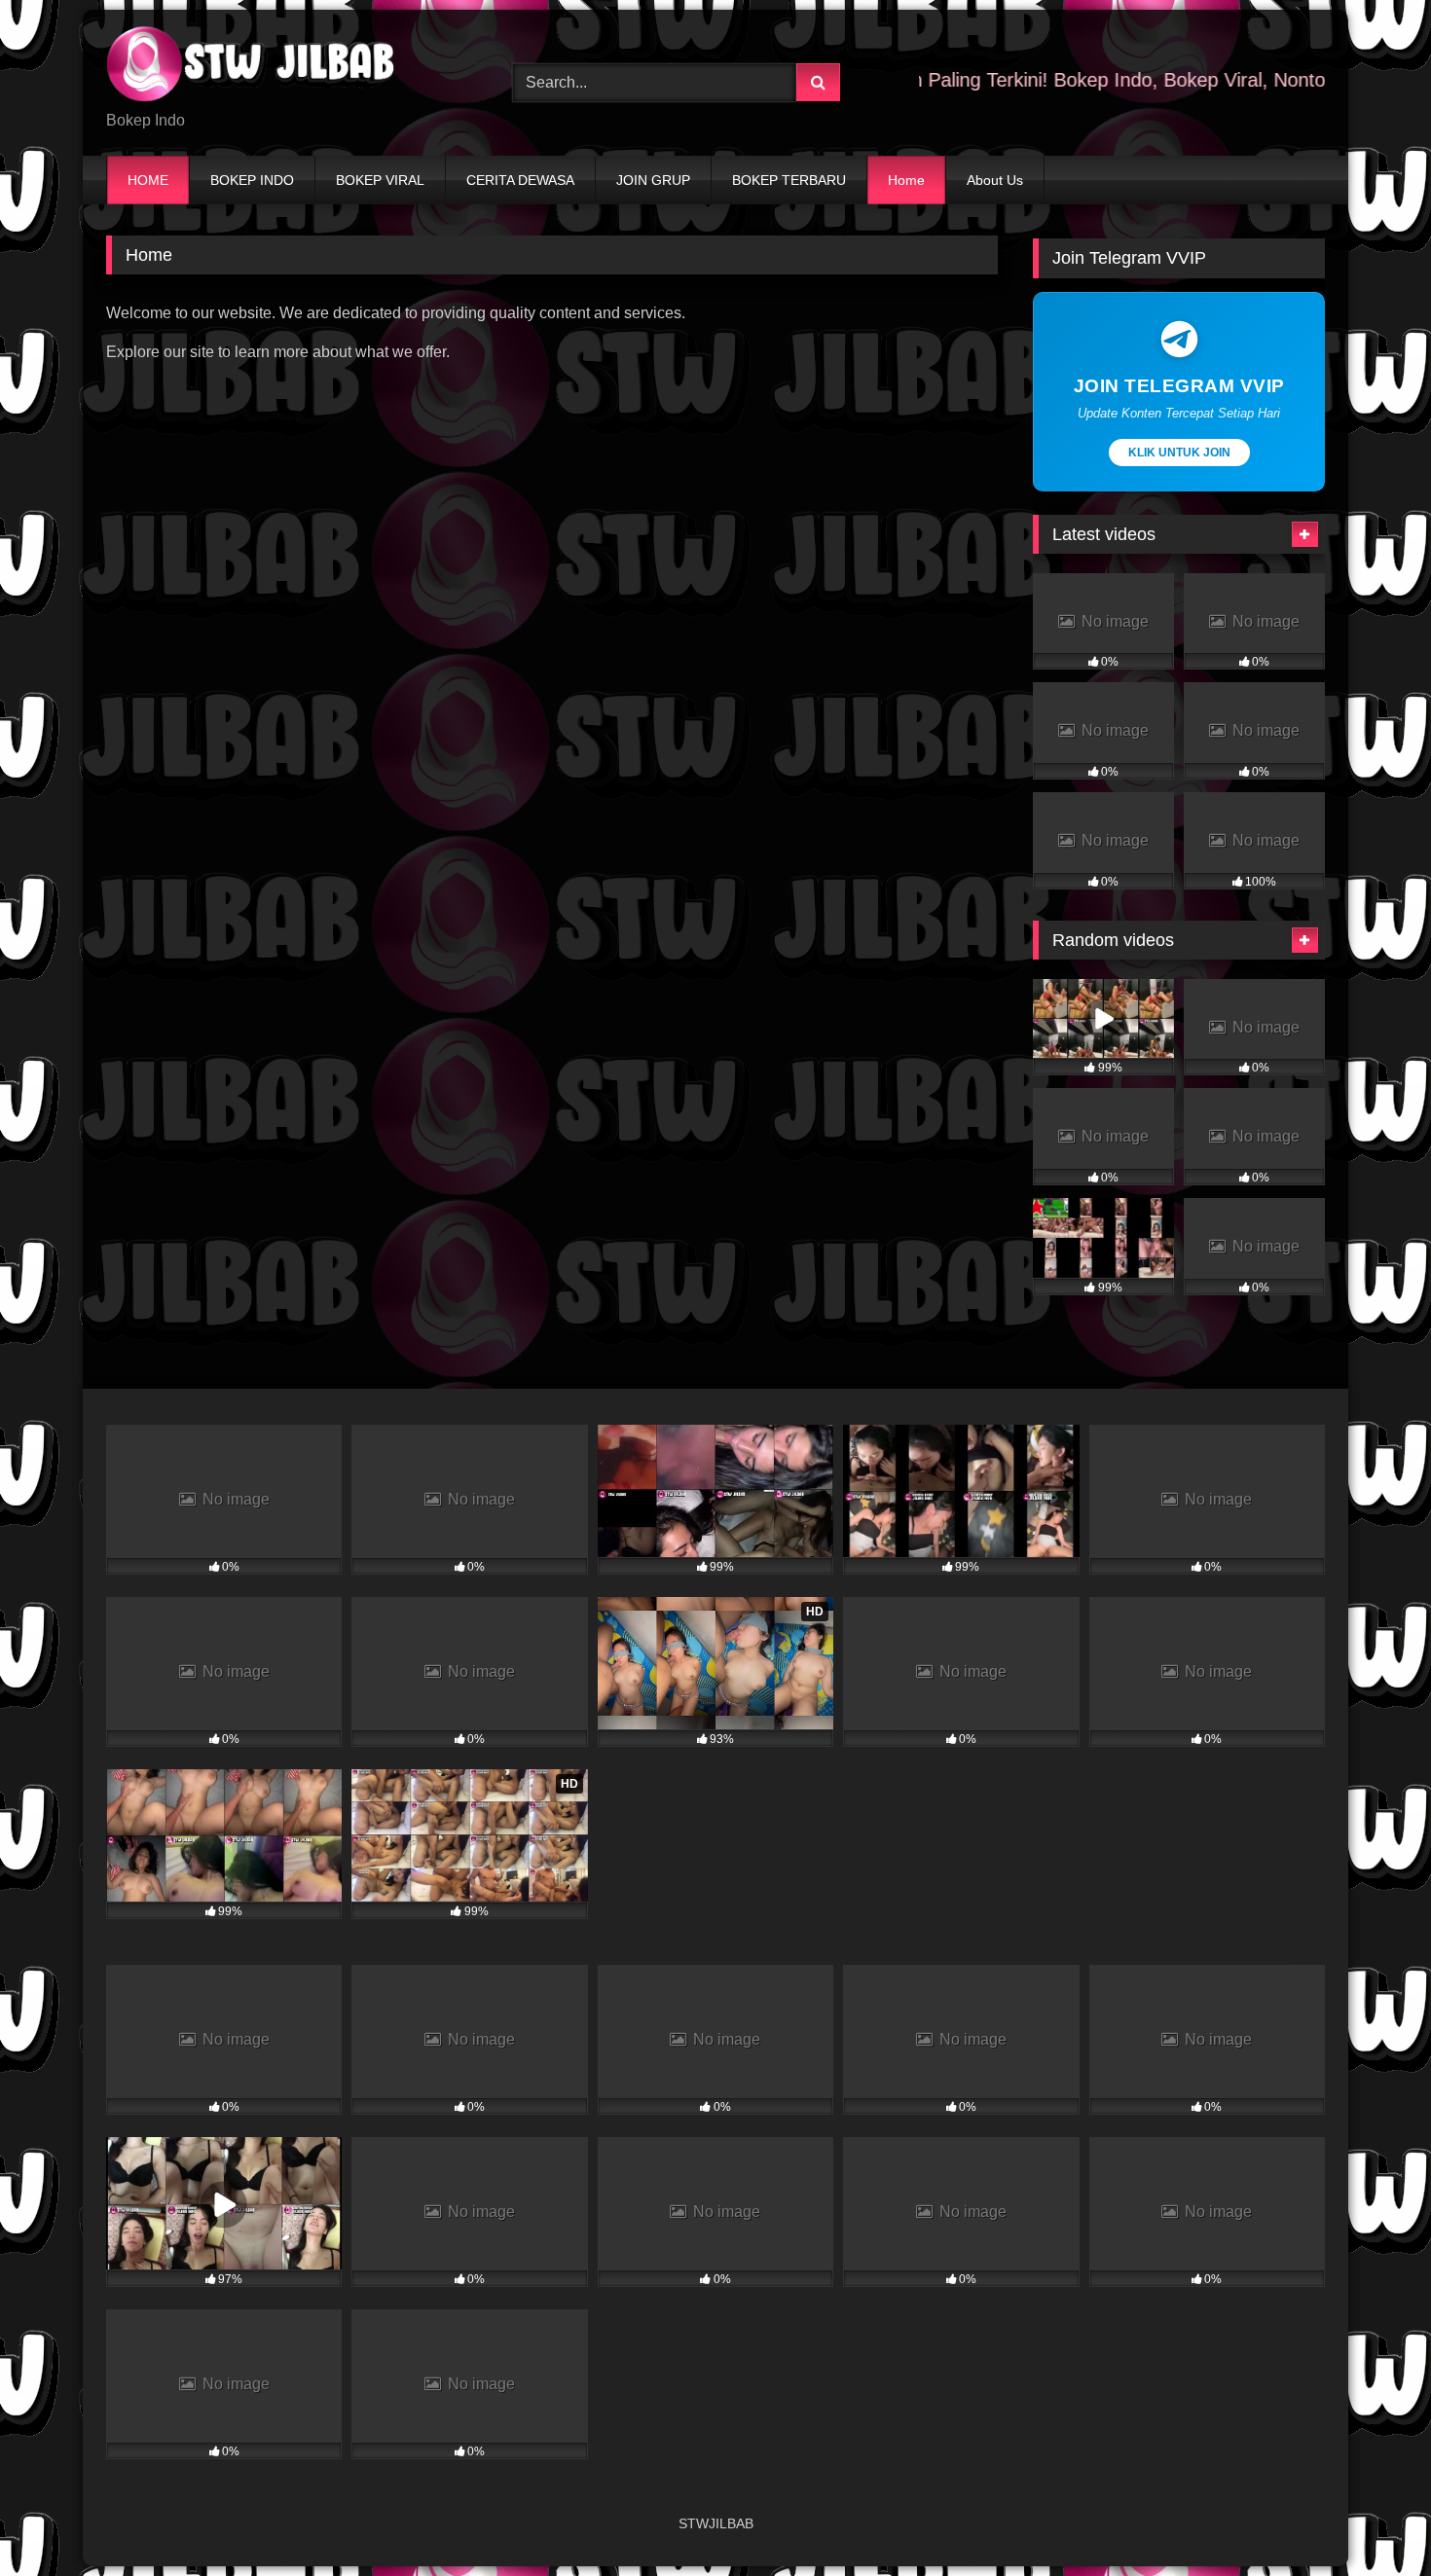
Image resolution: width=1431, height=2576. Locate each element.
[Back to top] (1371, 2518)
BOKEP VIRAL (380, 180)
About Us (995, 180)
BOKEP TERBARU (789, 180)
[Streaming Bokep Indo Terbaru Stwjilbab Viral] (252, 67)
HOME (148, 180)
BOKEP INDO (252, 180)
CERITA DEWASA (520, 180)
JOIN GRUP (653, 180)
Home (906, 180)
